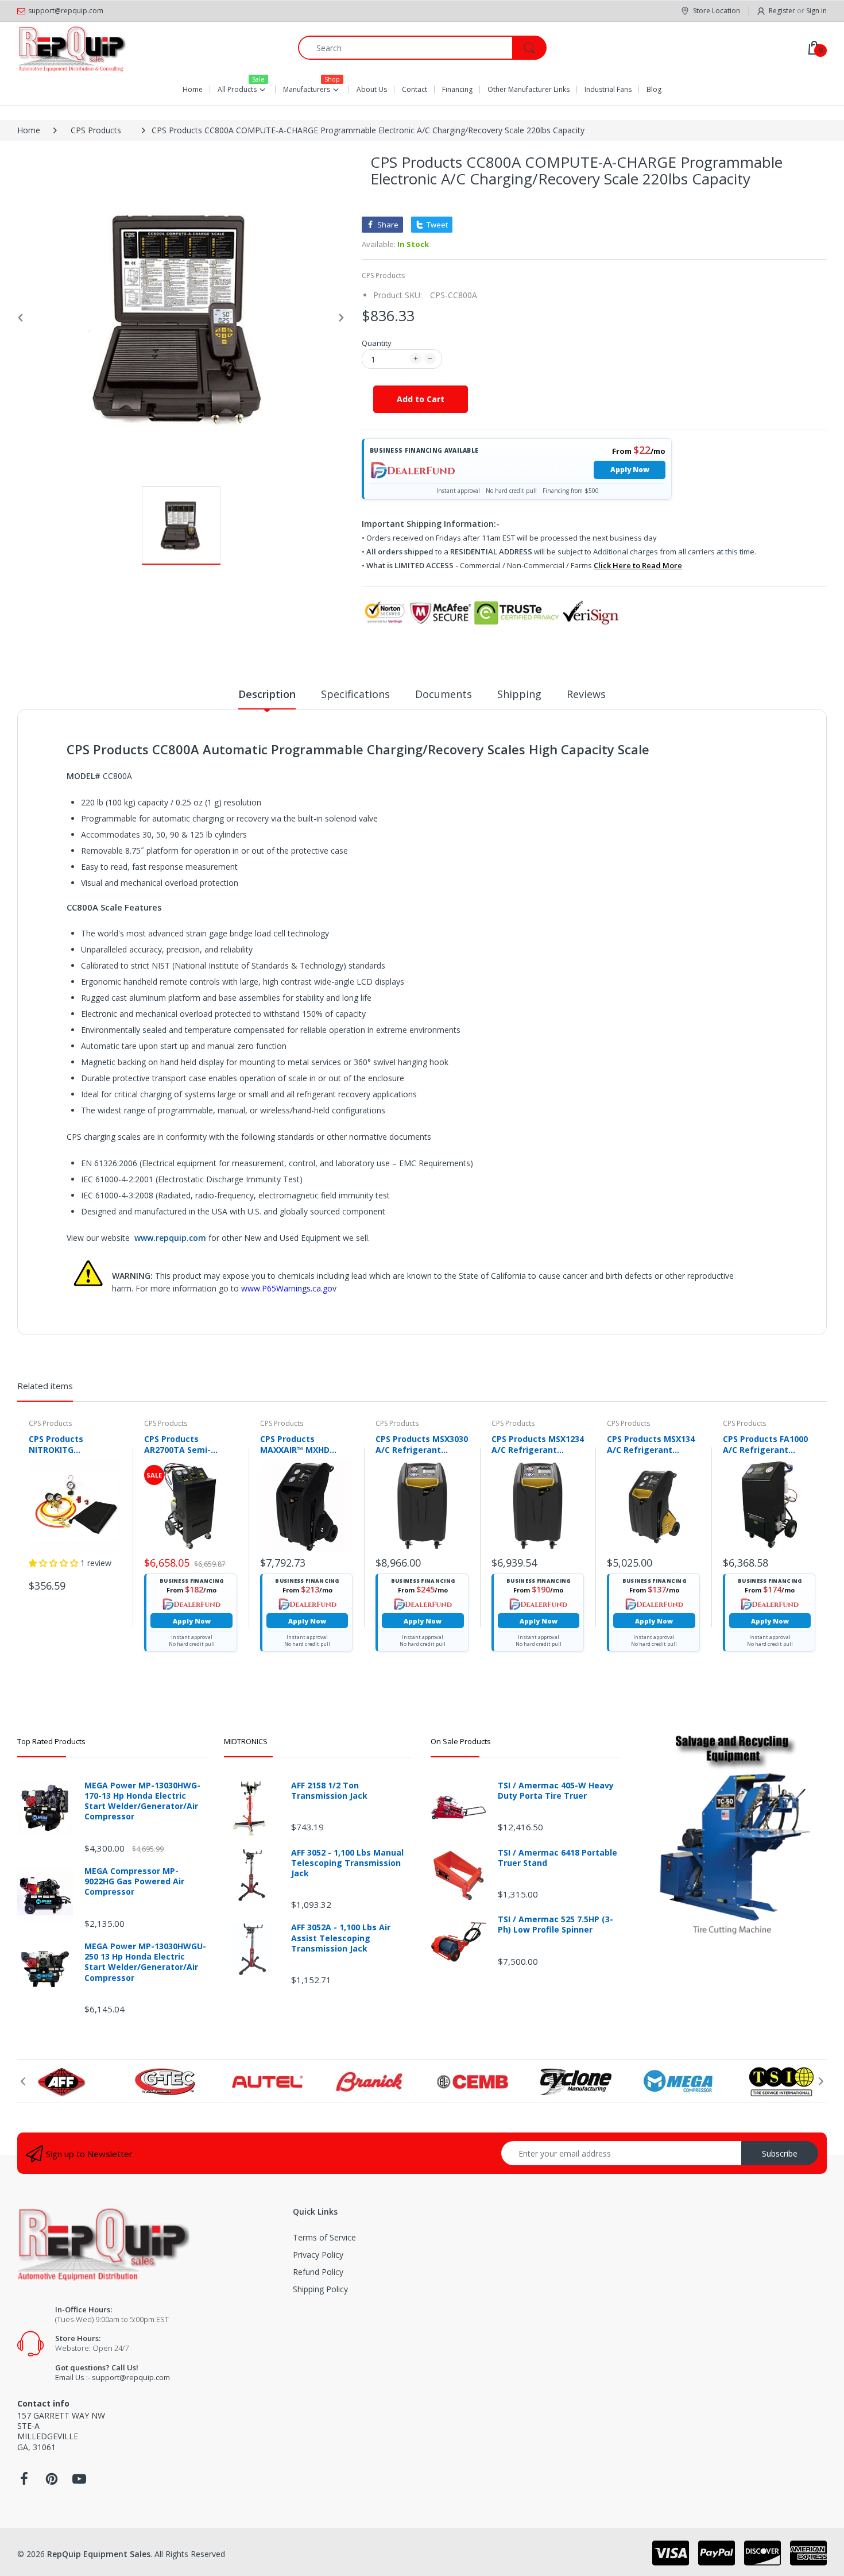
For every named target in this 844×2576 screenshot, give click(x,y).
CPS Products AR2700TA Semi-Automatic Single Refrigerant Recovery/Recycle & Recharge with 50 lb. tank (186, 1444)
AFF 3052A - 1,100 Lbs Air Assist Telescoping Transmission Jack (341, 1938)
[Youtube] (79, 2482)
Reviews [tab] (586, 694)
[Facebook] (24, 2482)
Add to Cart (421, 399)
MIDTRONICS (246, 1741)
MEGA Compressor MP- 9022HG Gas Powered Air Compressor (134, 1881)
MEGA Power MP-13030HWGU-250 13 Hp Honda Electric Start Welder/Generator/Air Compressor (145, 1962)
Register (782, 11)
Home (29, 130)
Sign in (816, 11)
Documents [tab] (444, 694)
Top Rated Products (51, 1741)
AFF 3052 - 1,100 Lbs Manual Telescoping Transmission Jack (347, 1863)
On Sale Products (461, 1741)
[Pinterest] (52, 2482)
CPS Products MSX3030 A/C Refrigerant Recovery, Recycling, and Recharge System (422, 1444)
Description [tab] (267, 694)
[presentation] (23, 2081)
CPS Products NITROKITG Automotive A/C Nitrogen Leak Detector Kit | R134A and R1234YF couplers (73, 1444)
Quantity (377, 343)
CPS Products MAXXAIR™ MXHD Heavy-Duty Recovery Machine (304, 1444)
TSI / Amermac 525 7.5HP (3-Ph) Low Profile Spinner (555, 1925)
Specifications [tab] (355, 694)
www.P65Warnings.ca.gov (289, 1288)
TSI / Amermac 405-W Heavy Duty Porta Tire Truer (556, 1791)
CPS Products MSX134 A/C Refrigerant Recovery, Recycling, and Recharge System (652, 1444)
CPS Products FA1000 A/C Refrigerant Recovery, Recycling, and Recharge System (768, 1444)
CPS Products (96, 130)
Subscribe (780, 2153)
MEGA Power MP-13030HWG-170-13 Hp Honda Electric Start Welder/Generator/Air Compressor (142, 1801)
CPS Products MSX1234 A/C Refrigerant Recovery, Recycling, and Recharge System (538, 1444)
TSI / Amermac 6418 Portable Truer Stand (557, 1858)
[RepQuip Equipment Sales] (72, 48)
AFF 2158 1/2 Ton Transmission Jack (329, 1791)
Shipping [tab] (519, 694)
